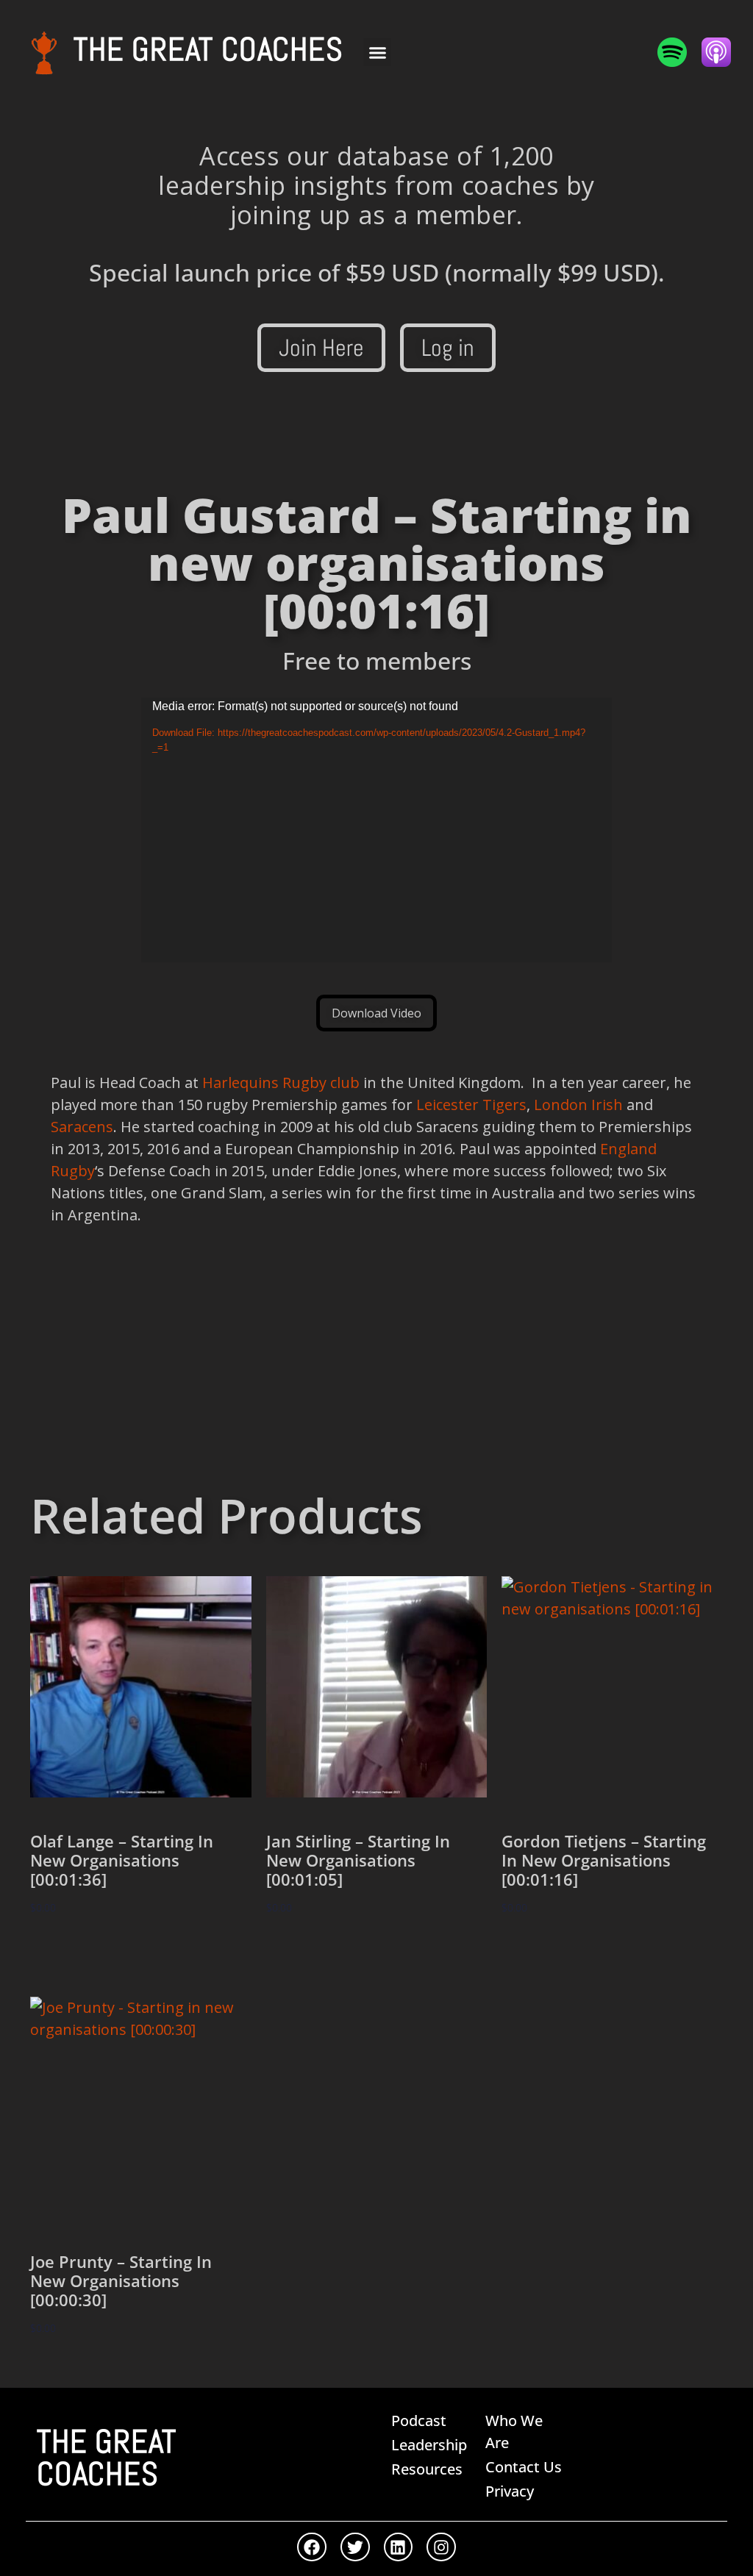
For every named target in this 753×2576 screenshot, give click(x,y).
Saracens (82, 1127)
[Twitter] (355, 2547)
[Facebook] (312, 2547)
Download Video (376, 1013)
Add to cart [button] (79, 1951)
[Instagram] (441, 2547)
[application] (376, 830)
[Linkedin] (399, 2547)
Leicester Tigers (471, 1105)
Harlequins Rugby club (281, 1083)
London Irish (578, 1105)
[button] (377, 52)
